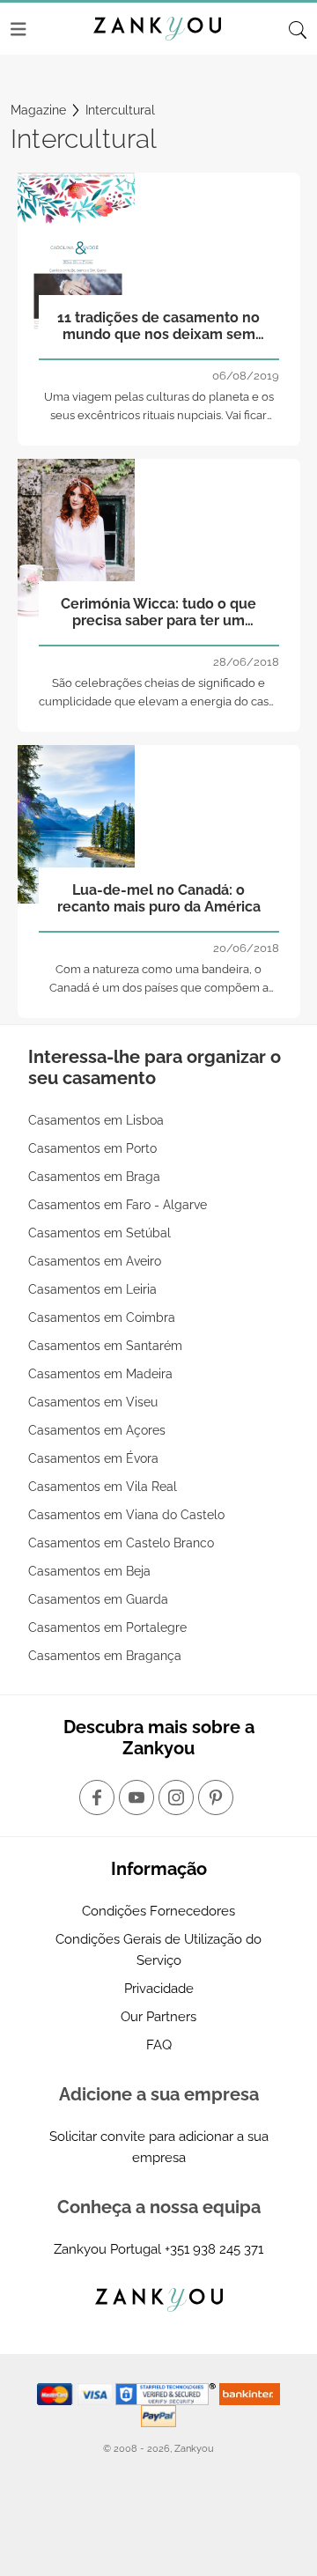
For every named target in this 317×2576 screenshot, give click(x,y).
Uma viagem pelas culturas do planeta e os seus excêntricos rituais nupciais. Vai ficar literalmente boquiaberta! (159, 415)
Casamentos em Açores (97, 1430)
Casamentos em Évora (93, 1458)
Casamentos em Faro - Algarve (118, 1205)
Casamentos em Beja (89, 1571)
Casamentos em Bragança (105, 1656)
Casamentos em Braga (94, 1177)
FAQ (159, 2045)
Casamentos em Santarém (105, 1346)
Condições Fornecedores (158, 1911)
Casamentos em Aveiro (95, 1261)
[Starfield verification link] (167, 2393)
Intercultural (120, 110)
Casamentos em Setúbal (100, 1233)
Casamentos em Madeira (100, 1374)
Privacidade (159, 1989)
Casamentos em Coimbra (102, 1318)
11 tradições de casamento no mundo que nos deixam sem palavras (158, 327)
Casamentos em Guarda (98, 1599)
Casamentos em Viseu (93, 1402)
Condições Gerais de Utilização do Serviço (158, 1950)
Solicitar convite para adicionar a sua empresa (159, 2147)
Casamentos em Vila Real (103, 1487)
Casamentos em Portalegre (107, 1628)
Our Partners (158, 2017)
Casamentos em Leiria (92, 1289)
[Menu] (18, 29)
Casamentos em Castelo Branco (121, 1543)
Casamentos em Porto (92, 1148)
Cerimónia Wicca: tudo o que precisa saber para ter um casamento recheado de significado (158, 613)
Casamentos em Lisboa (96, 1120)
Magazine (38, 110)
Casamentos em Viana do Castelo (126, 1515)
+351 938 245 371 (214, 2249)
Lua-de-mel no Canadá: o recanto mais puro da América (159, 898)
